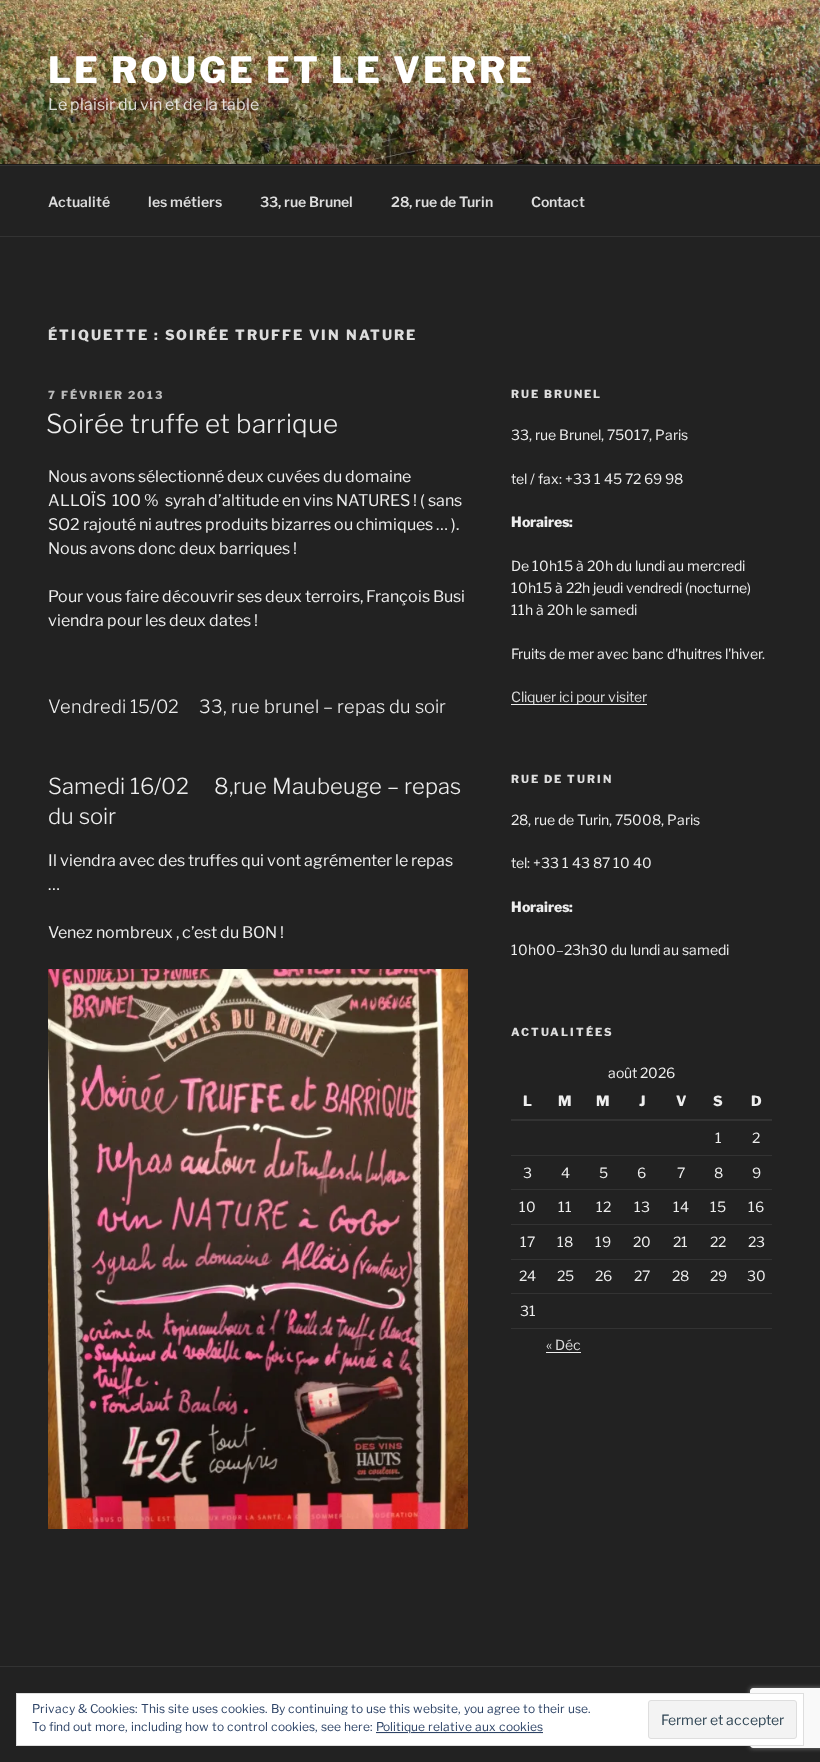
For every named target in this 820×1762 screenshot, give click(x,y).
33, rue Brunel (306, 201)
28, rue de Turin (442, 201)
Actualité (79, 201)
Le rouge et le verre (291, 70)
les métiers (185, 201)
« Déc (563, 1344)
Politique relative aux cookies (459, 1726)
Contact (558, 201)
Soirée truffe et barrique (192, 423)
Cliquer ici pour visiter (579, 696)
